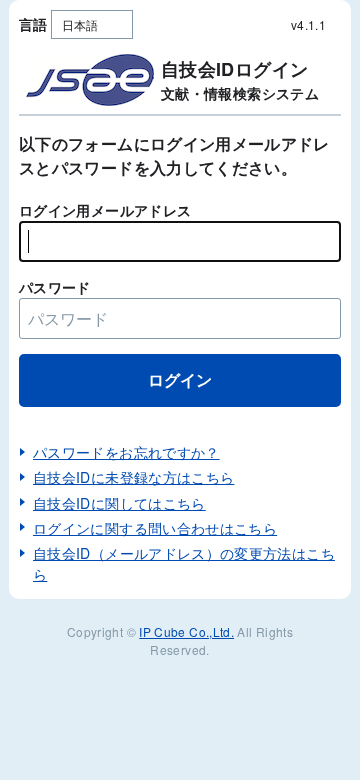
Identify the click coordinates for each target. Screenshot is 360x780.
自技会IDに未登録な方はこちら (133, 477)
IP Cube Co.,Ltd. (186, 631)
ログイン (180, 379)
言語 (33, 24)
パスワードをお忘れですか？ (126, 452)
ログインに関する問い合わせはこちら (155, 528)
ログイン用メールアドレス (105, 210)
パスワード (55, 287)
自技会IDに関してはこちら (119, 503)
